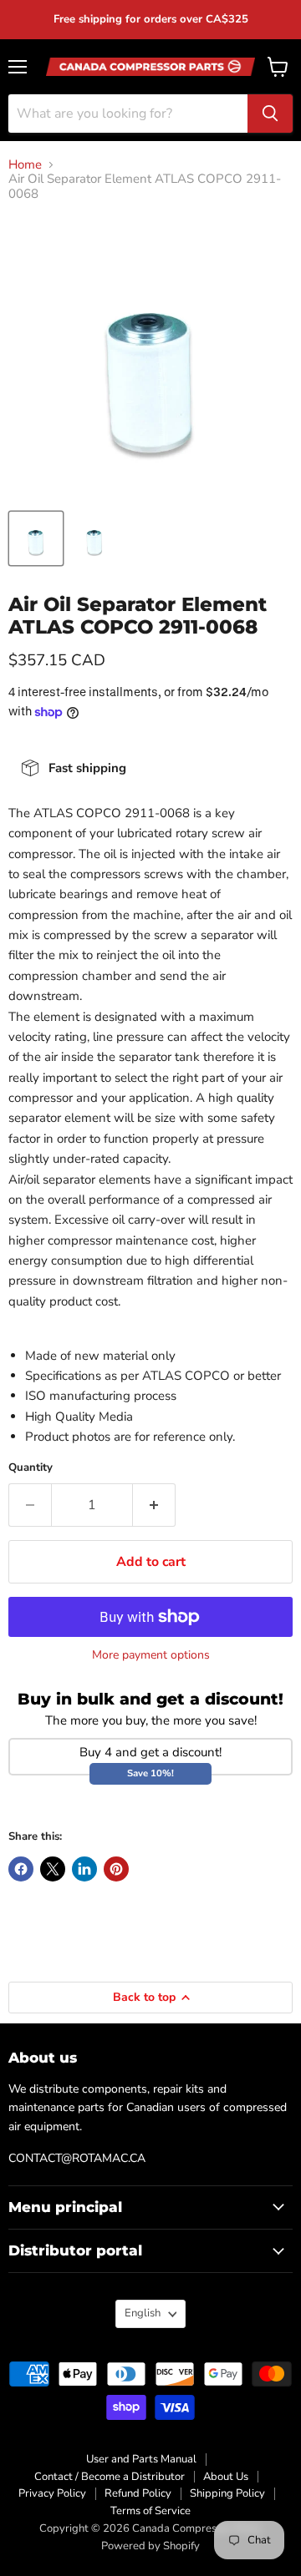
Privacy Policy (52, 2493)
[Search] (270, 114)
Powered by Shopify (150, 2546)
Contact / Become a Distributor (110, 2477)
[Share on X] (53, 1869)
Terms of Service (150, 2511)
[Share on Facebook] (21, 1869)
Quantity (31, 1468)
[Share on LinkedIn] (84, 1869)
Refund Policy (138, 2493)
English (143, 2313)
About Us (226, 2477)
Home (25, 165)
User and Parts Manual (141, 2459)
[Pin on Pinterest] (116, 1869)
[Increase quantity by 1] (154, 1505)
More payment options (151, 1655)
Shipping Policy (227, 2493)
